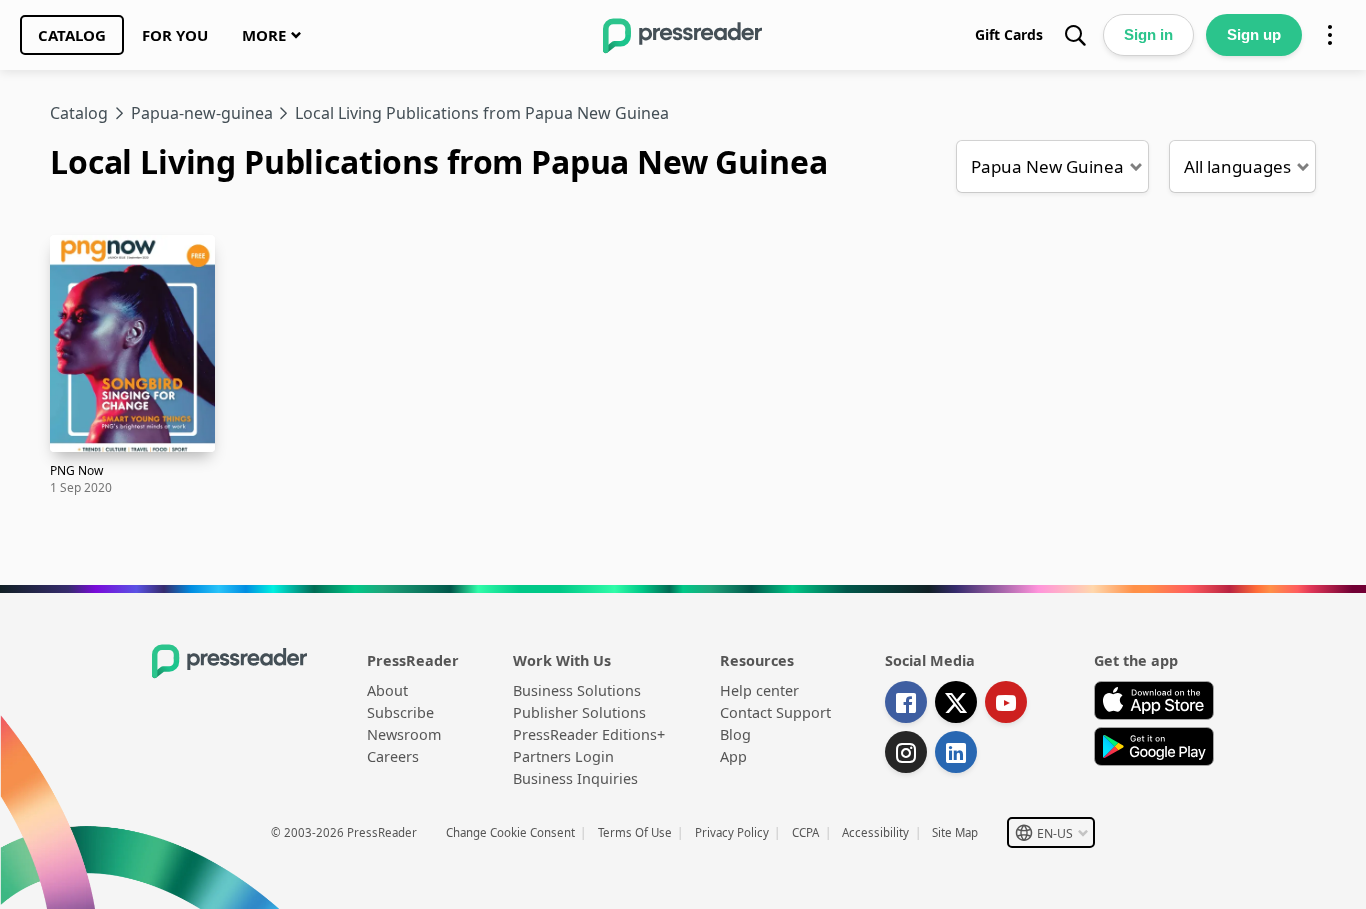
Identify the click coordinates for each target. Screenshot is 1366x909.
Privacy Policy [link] (732, 832)
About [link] (387, 690)
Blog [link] (735, 734)
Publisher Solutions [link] (579, 712)
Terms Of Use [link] (635, 832)
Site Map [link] (955, 832)
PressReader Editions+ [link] (589, 734)
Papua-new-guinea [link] (202, 113)
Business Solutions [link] (577, 690)
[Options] (1330, 35)
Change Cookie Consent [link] (510, 832)
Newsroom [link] (404, 734)
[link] (72, 35)
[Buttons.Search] (1075, 35)
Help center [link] (759, 690)
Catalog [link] (79, 113)
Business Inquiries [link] (575, 778)
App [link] (733, 756)
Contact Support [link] (775, 712)
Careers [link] (393, 756)
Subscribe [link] (400, 712)
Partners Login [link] (563, 756)
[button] (1052, 166)
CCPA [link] (805, 832)
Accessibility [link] (875, 832)
